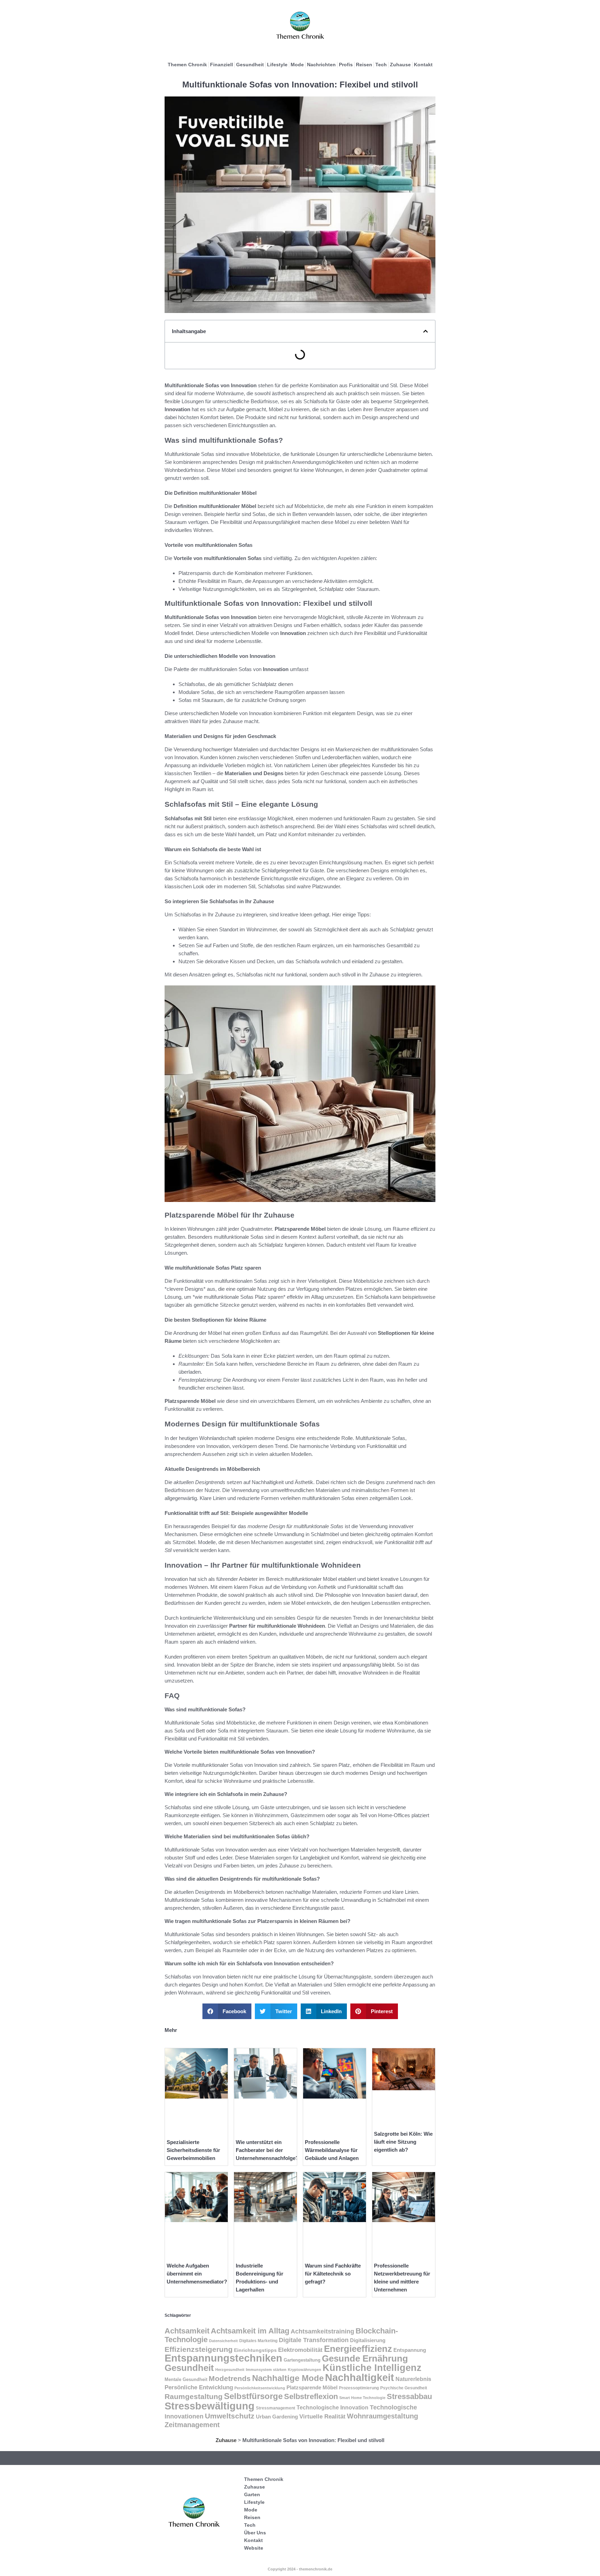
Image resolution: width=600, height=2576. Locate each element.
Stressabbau (409, 2396)
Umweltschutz (230, 2416)
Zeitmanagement (192, 2425)
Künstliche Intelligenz (372, 2368)
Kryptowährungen (305, 2370)
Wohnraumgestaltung (382, 2416)
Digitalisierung (368, 2340)
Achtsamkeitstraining (322, 2331)
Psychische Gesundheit (404, 2388)
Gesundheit (250, 65)
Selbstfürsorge (253, 2396)
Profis (346, 65)
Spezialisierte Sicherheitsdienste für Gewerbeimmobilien (193, 2150)
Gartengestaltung (302, 2360)
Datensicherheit (223, 2341)
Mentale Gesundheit (186, 2379)
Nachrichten (321, 65)
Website (254, 2548)
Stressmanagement (276, 2408)
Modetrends (230, 2378)
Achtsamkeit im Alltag (250, 2331)
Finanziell (222, 65)
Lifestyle (277, 65)
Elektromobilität (300, 2350)
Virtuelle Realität (322, 2417)
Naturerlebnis (413, 2379)
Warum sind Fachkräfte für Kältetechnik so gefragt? (333, 2274)
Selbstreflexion (311, 2396)
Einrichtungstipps (255, 2350)
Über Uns (255, 2533)
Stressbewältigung (210, 2406)
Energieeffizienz (358, 2349)
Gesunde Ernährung (365, 2358)
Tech (381, 65)
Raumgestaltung (194, 2396)
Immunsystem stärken (266, 2370)
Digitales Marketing (258, 2341)
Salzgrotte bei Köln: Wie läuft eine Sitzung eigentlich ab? (403, 2142)
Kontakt (423, 65)
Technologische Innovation (332, 2408)
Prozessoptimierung (359, 2388)
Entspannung (410, 2350)
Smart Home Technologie (362, 2398)
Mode (297, 65)
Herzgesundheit (230, 2370)
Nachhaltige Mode (288, 2378)
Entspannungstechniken (223, 2358)
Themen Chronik (187, 65)
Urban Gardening (277, 2417)
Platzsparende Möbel (312, 2387)
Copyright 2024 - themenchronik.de (300, 2569)
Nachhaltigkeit (360, 2378)
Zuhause (400, 65)
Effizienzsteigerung (199, 2349)
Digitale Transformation (314, 2340)
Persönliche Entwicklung (199, 2387)
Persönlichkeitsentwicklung (260, 2388)
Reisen (364, 65)
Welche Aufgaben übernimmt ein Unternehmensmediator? (197, 2274)
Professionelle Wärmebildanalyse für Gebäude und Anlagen (332, 2150)
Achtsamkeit (187, 2331)
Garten (252, 2494)
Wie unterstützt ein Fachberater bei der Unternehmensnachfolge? (267, 2150)
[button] (426, 331)
